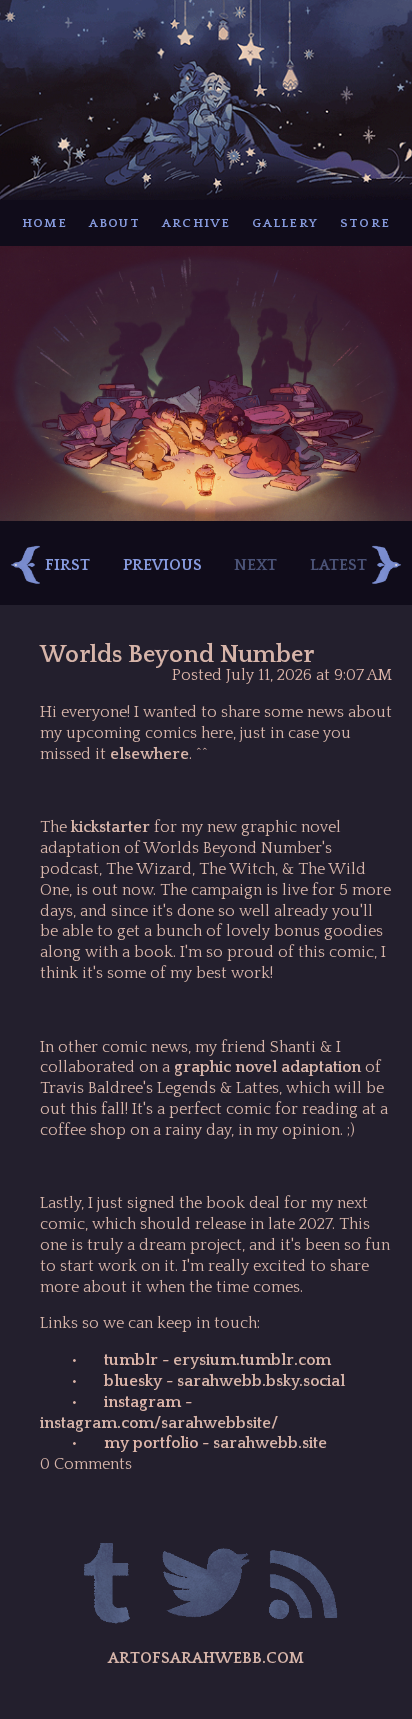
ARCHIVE (196, 223)
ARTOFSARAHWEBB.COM (206, 1658)
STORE (365, 223)
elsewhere (149, 754)
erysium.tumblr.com (250, 1360)
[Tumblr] (108, 1586)
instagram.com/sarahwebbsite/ (159, 1423)
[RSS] (303, 1586)
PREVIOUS (162, 565)
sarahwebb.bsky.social (259, 1381)
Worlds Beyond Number (177, 655)
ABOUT (114, 223)
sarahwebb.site (270, 1443)
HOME (44, 223)
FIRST (67, 565)
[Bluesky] (205, 1586)
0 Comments (86, 1464)
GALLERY (285, 223)
